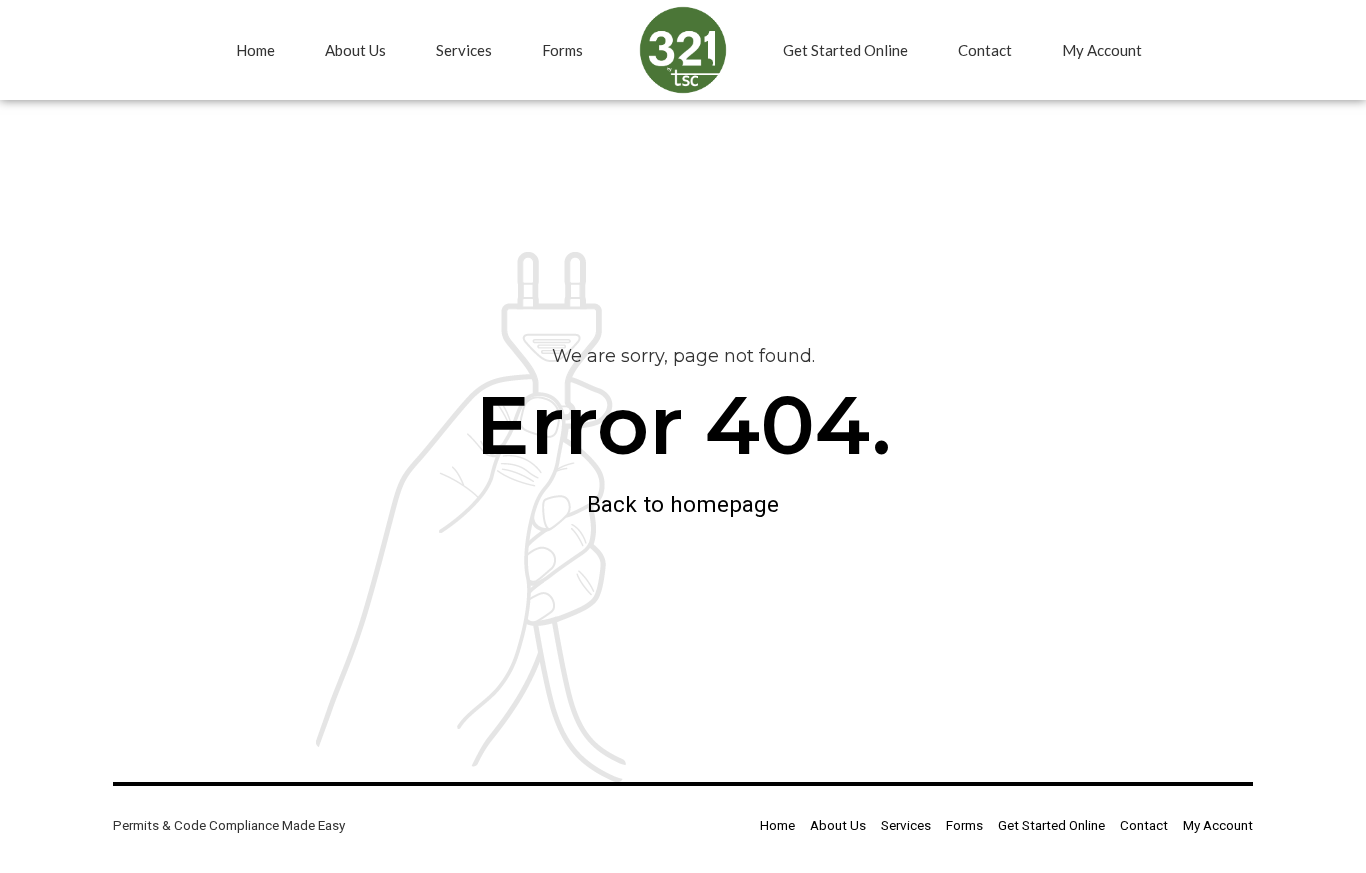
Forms (562, 50)
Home (255, 50)
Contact (985, 50)
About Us (355, 50)
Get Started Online (845, 50)
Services (464, 50)
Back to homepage (683, 504)
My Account (1102, 50)
